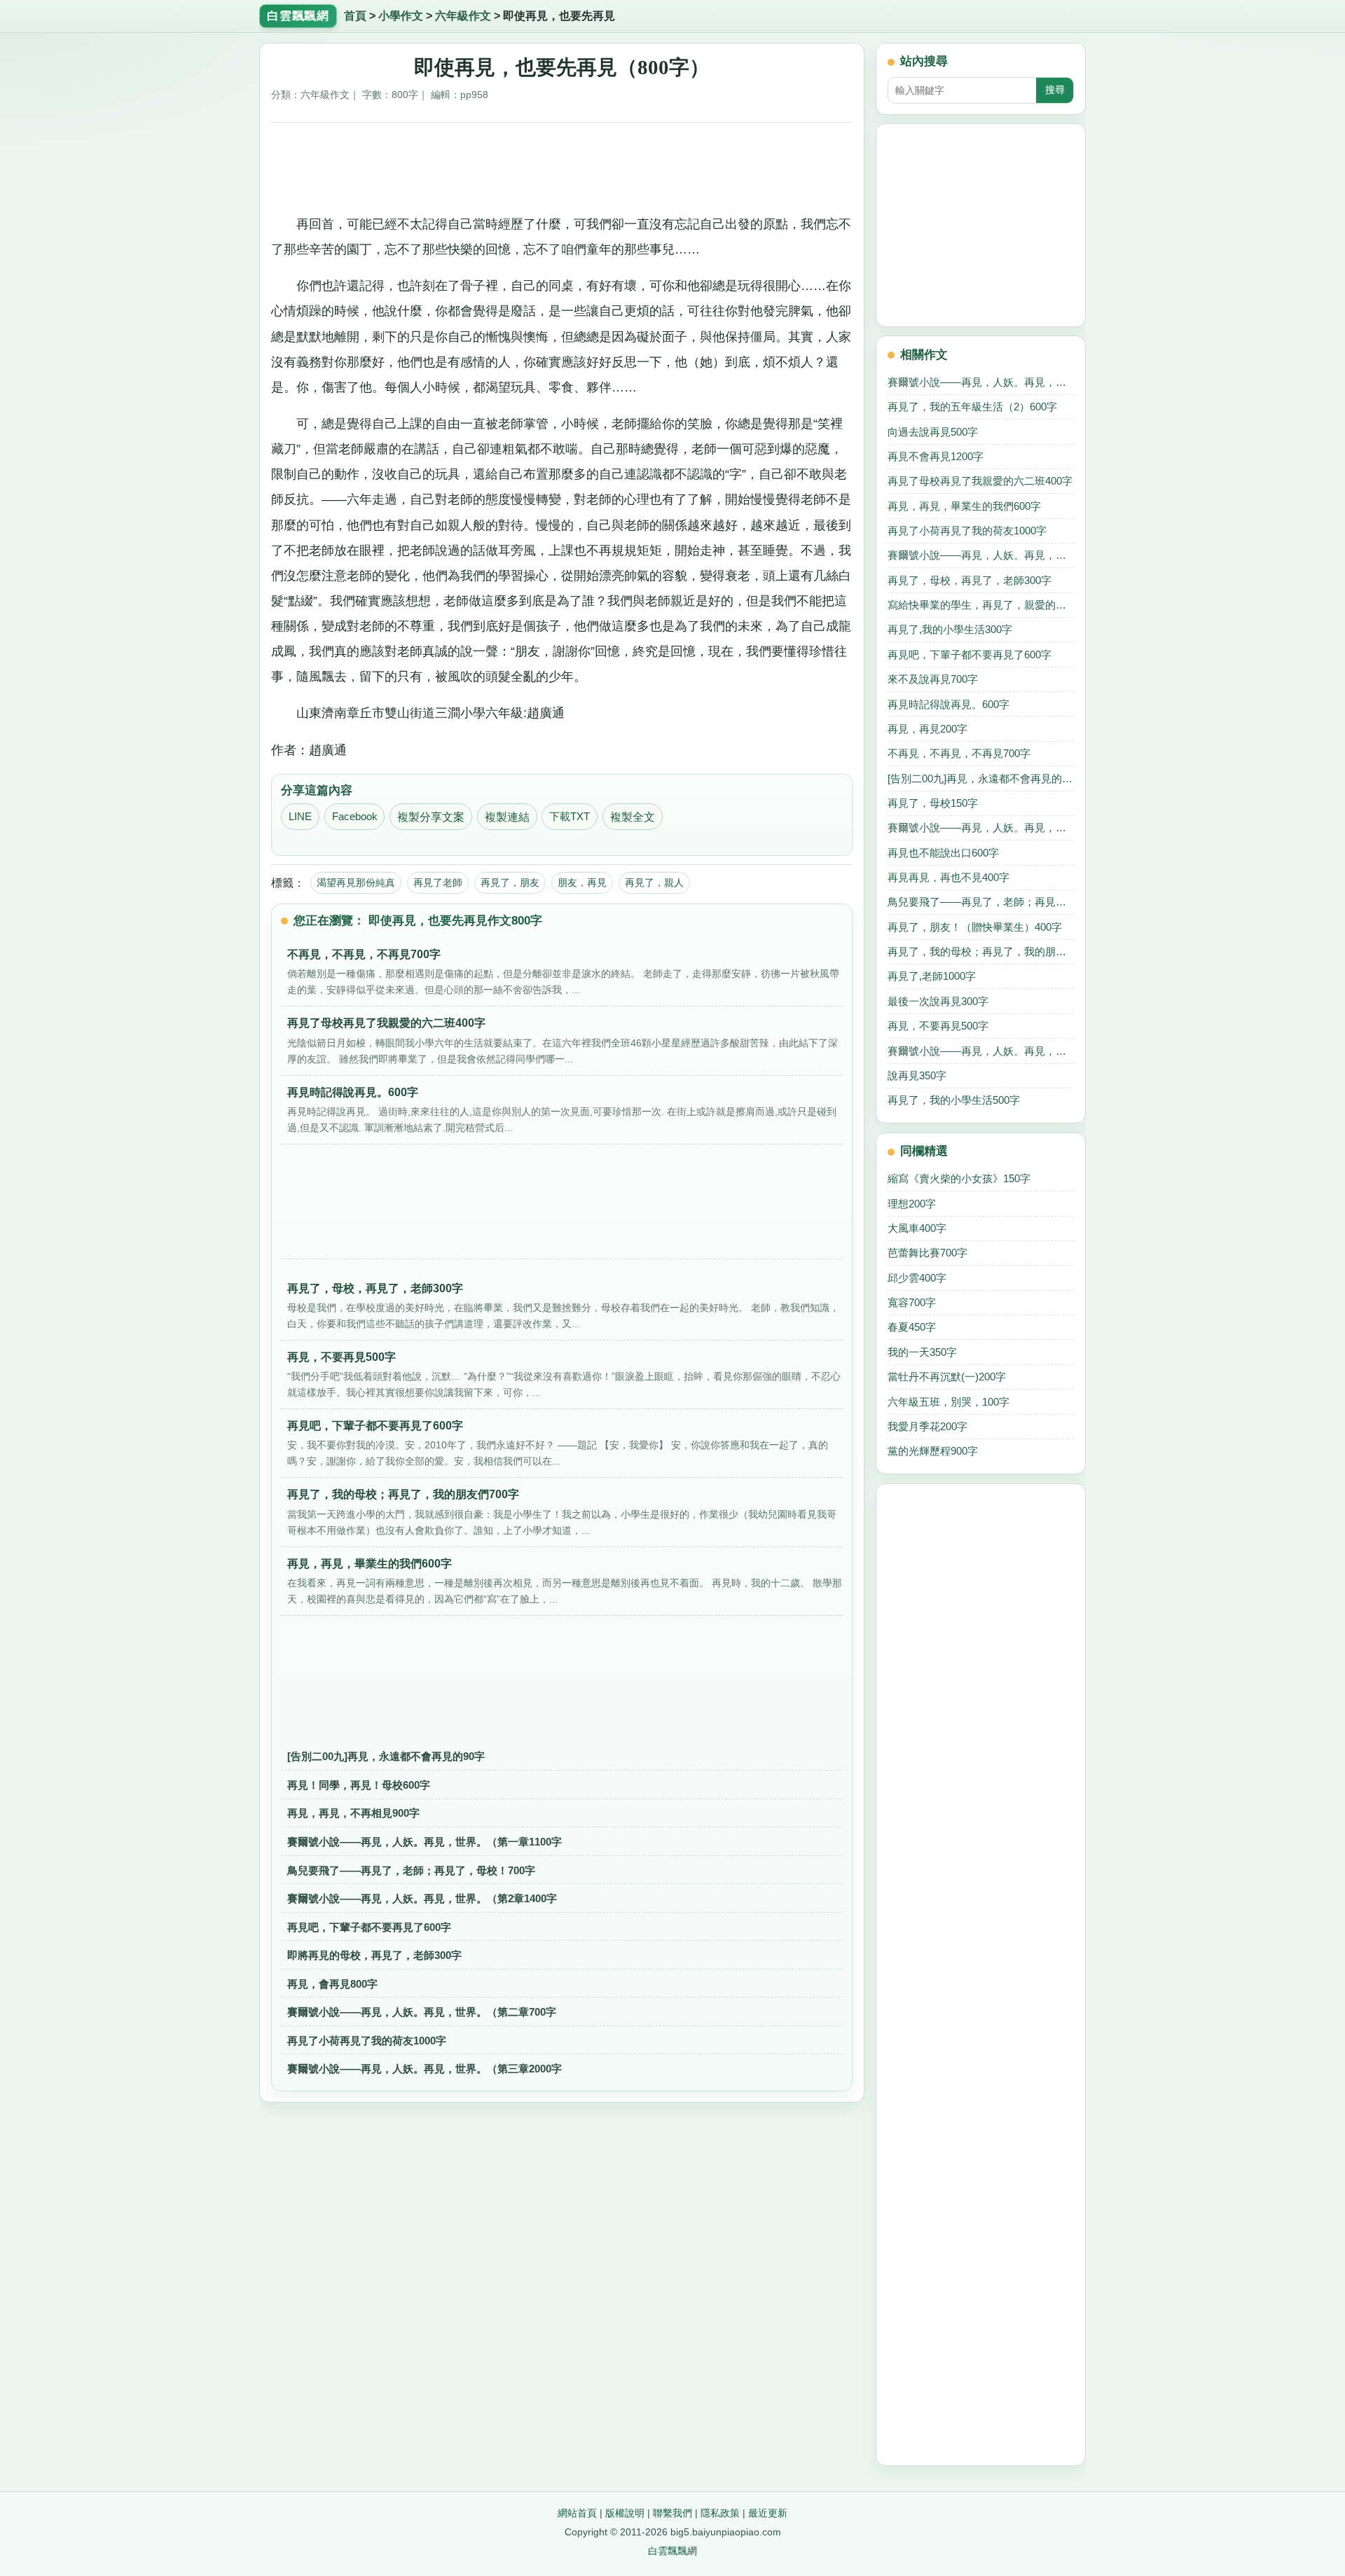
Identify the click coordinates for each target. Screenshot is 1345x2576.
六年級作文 (463, 16)
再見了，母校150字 (933, 803)
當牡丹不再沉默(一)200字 (947, 1377)
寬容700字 (912, 1302)
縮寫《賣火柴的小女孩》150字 (959, 1178)
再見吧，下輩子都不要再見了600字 (369, 1927)
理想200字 (912, 1204)
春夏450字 (912, 1327)
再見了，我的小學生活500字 (954, 1100)
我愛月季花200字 (927, 1426)
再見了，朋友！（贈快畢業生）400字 (975, 927)
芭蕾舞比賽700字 (927, 1253)
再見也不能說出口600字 (943, 853)
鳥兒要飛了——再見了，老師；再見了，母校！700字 (411, 1870)
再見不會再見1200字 (936, 456)
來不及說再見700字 (933, 679)
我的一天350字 (922, 1352)
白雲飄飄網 (672, 2551)
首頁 (355, 16)
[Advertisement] (562, 163)
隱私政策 (720, 2513)
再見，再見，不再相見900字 (353, 1813)
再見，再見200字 (927, 729)
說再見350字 (917, 1075)
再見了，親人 (654, 882)
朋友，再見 (582, 882)
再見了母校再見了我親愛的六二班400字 (980, 481)
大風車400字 (917, 1228)
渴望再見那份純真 (356, 882)
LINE (300, 817)
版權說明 (625, 2513)
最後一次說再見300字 (938, 1001)
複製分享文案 (431, 817)
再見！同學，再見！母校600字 (359, 1785)
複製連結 (507, 817)
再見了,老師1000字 (932, 976)
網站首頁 (577, 2513)
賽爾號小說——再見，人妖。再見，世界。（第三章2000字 (425, 2069)
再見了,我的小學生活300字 (950, 629)
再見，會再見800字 (332, 1984)
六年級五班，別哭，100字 (949, 1402)
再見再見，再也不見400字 (949, 877)
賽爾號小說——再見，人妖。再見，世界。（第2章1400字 (422, 1898)
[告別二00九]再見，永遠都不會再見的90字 (386, 1756)
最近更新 (768, 2513)
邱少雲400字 (917, 1278)
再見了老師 (438, 882)
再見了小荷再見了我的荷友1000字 (367, 2041)
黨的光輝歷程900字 (933, 1451)
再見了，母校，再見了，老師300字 (970, 580)
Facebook (355, 817)
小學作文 (401, 16)
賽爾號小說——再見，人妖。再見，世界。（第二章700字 (422, 2012)
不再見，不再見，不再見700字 (959, 753)
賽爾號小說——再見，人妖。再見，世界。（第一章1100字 (425, 1842)
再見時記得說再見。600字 (949, 704)
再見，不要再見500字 (938, 1026)
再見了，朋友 (510, 882)
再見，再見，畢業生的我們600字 (964, 506)
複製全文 (633, 817)
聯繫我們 (672, 2513)
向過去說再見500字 (933, 432)
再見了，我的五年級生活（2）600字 (972, 407)
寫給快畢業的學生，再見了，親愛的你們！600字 (981, 605)
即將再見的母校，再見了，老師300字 (374, 1955)
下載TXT (570, 817)
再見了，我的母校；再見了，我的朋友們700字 (981, 951)
